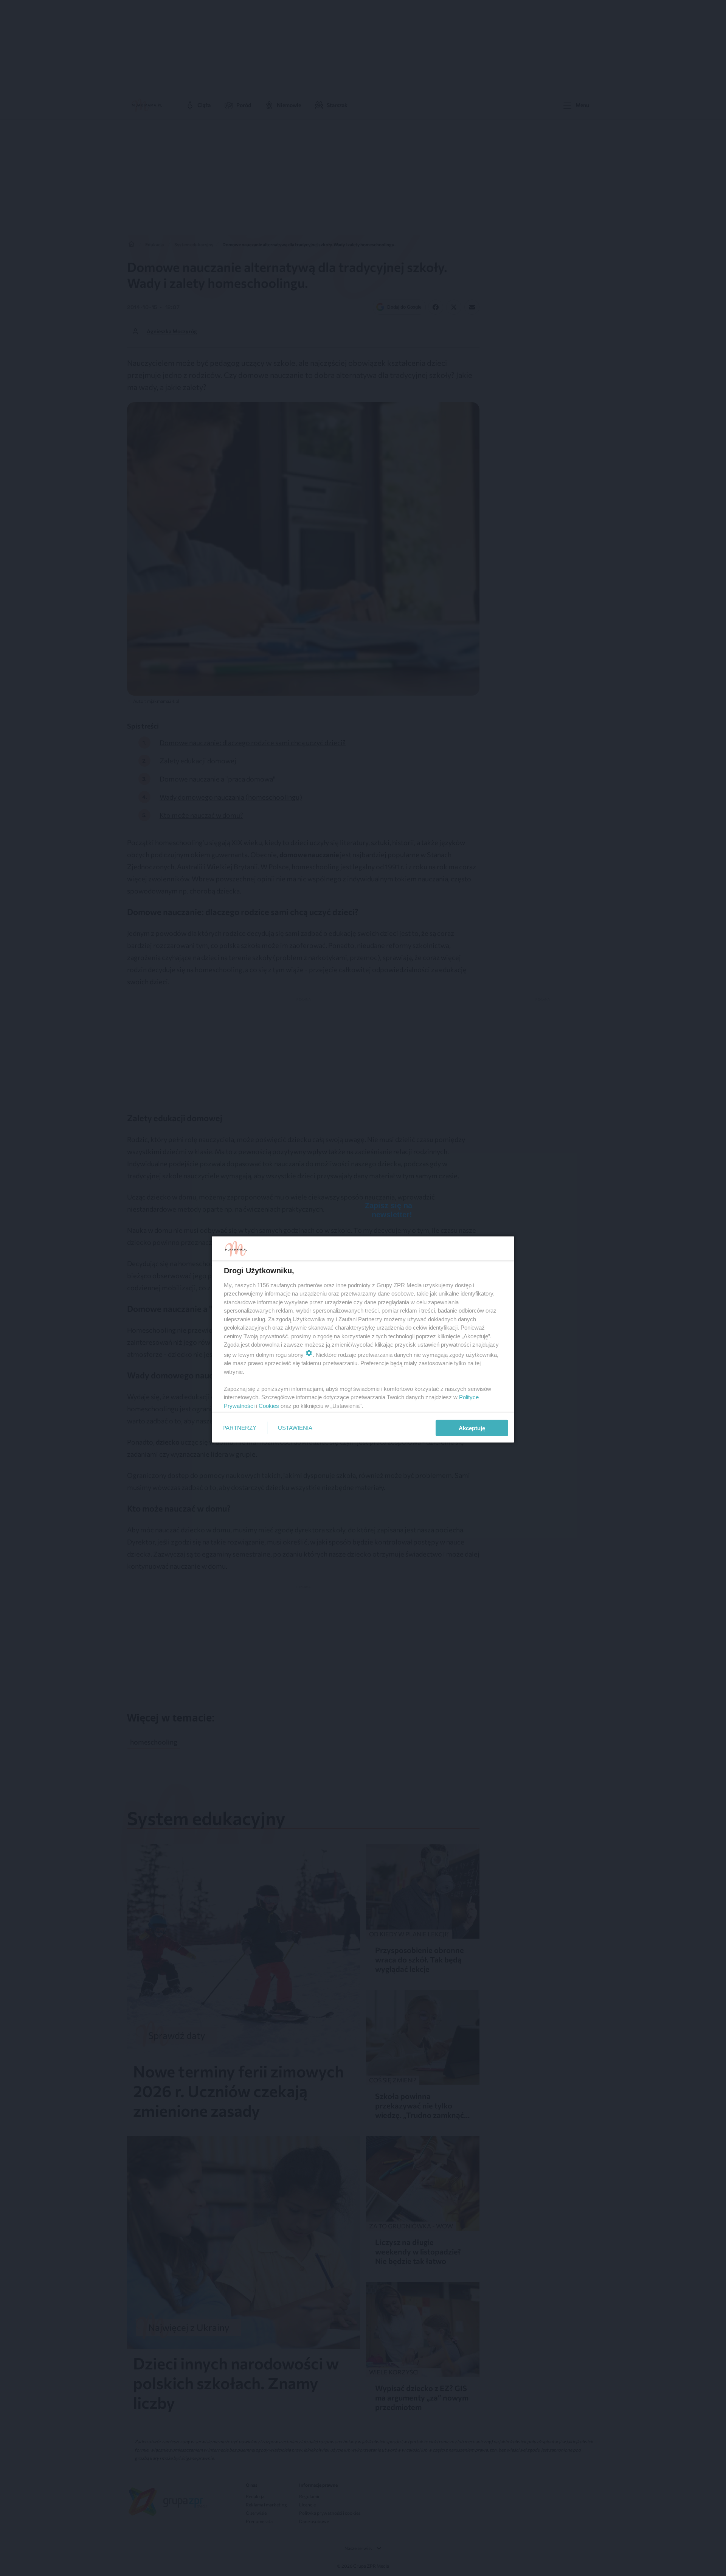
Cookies (269, 1405)
